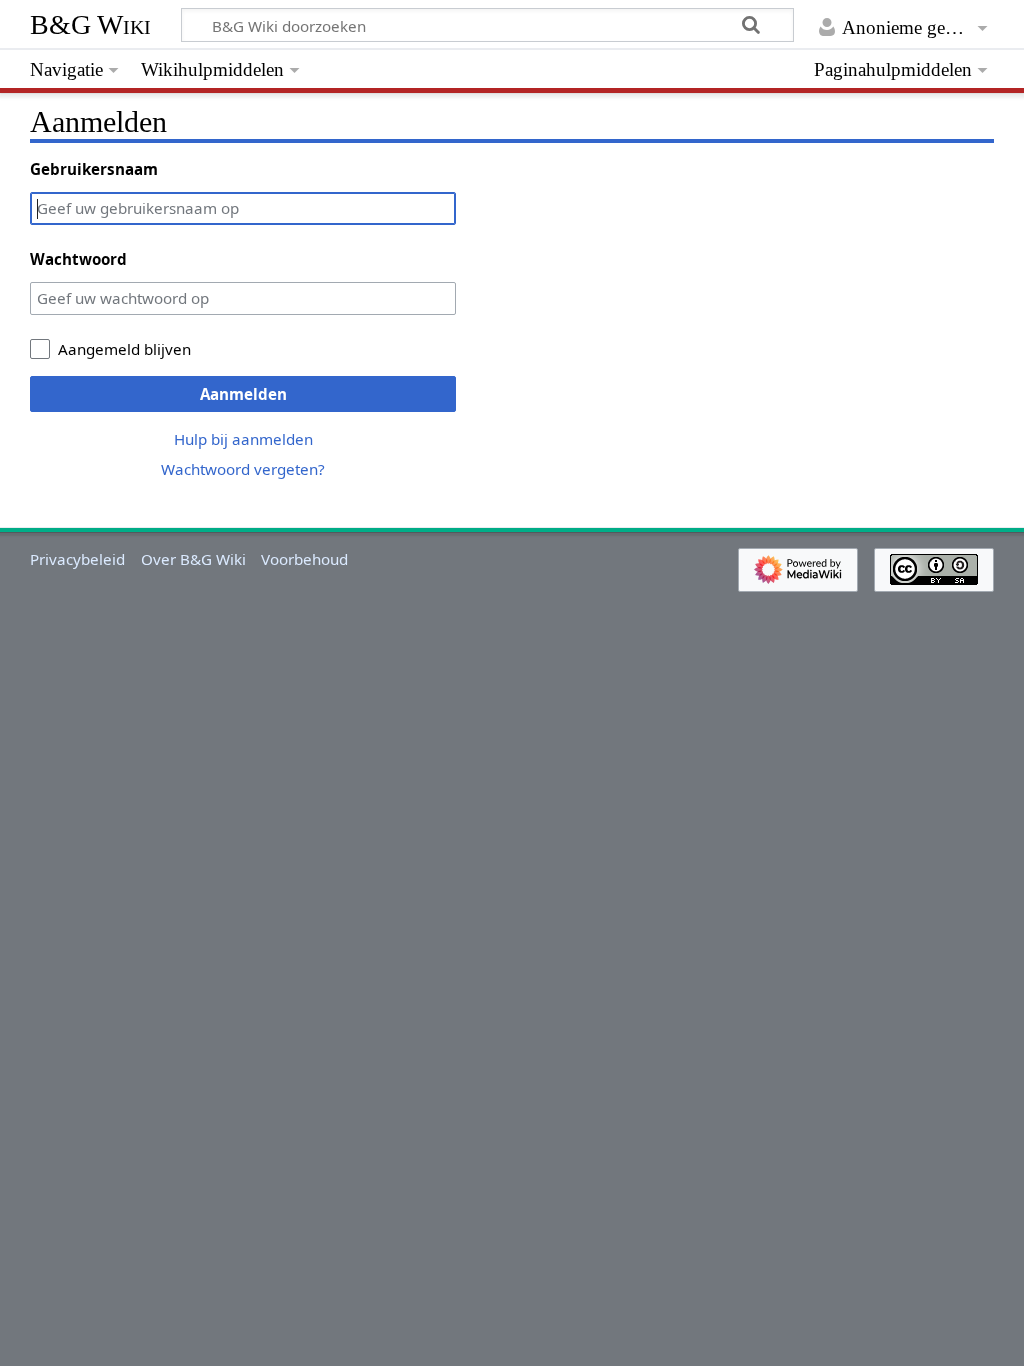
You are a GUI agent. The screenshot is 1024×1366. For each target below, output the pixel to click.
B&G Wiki (90, 24)
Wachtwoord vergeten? (243, 469)
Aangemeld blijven (124, 349)
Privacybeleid (77, 559)
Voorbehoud (304, 559)
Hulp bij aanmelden (243, 439)
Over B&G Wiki (193, 559)
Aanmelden (243, 394)
